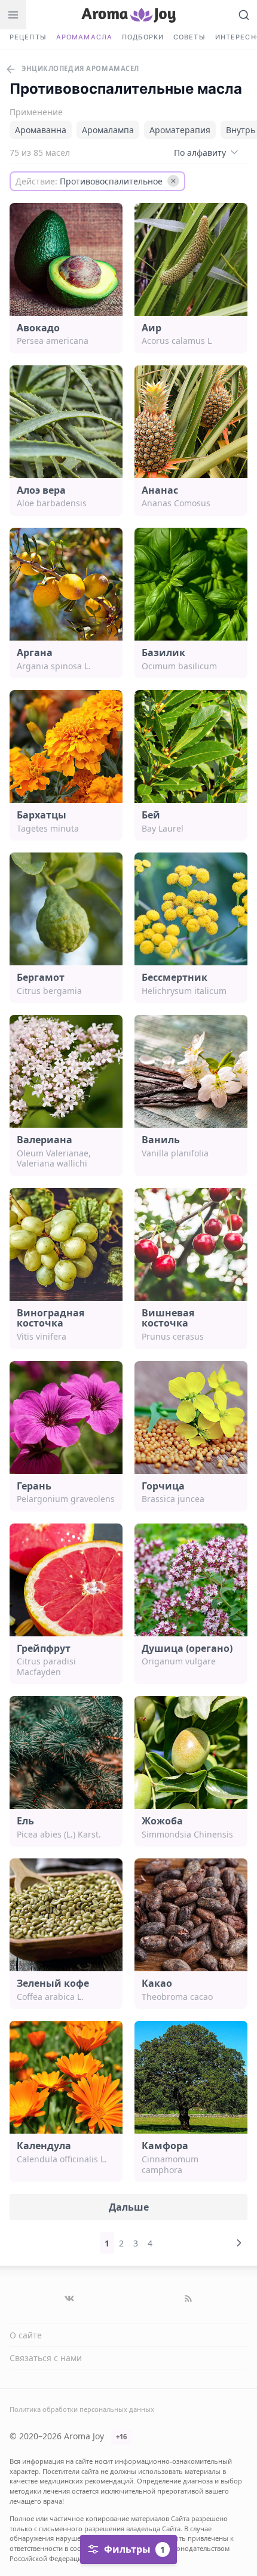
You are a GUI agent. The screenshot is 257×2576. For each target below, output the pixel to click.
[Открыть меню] (13, 15)
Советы (189, 37)
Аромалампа (108, 130)
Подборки (143, 37)
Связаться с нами (46, 2358)
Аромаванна (41, 130)
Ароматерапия (180, 130)
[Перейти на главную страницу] (128, 15)
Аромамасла (84, 37)
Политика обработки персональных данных (82, 2409)
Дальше (129, 2207)
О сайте (26, 2335)
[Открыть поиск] (244, 15)
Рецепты (28, 37)
